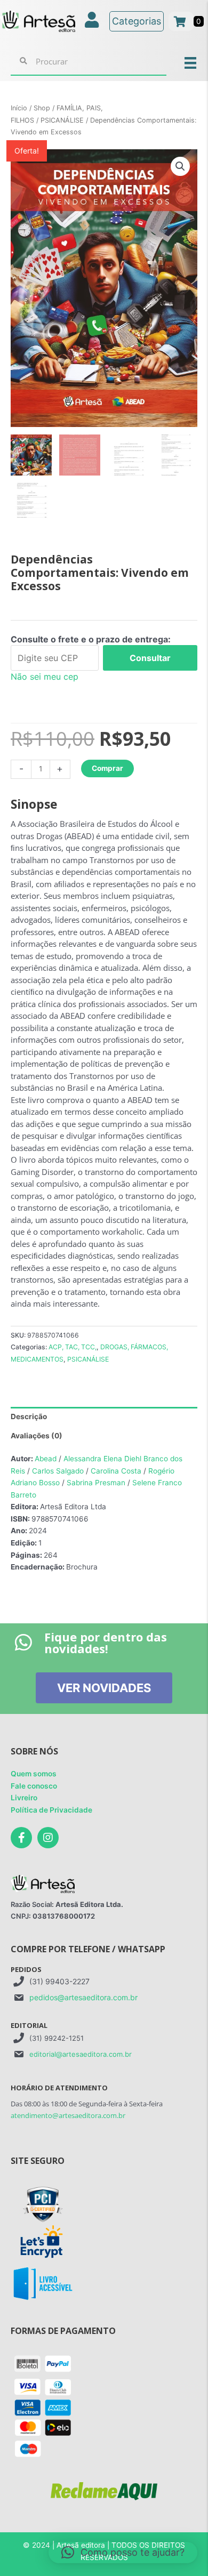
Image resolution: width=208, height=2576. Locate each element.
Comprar (107, 768)
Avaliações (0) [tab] (37, 1436)
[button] (180, 166)
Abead (46, 1459)
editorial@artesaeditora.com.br (81, 2054)
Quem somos (34, 1774)
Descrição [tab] (29, 1416)
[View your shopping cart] (181, 21)
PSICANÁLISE (62, 120)
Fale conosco (34, 1786)
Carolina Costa (116, 1471)
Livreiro (24, 1798)
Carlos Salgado (58, 1471)
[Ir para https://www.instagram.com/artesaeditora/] (48, 1838)
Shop (42, 108)
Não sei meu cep (45, 677)
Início (19, 108)
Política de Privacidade (51, 1810)
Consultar (150, 658)
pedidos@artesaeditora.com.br (83, 1997)
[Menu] (190, 62)
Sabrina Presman (96, 1483)
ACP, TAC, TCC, (73, 1347)
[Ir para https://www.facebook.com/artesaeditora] (21, 1838)
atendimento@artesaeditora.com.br (68, 2115)
